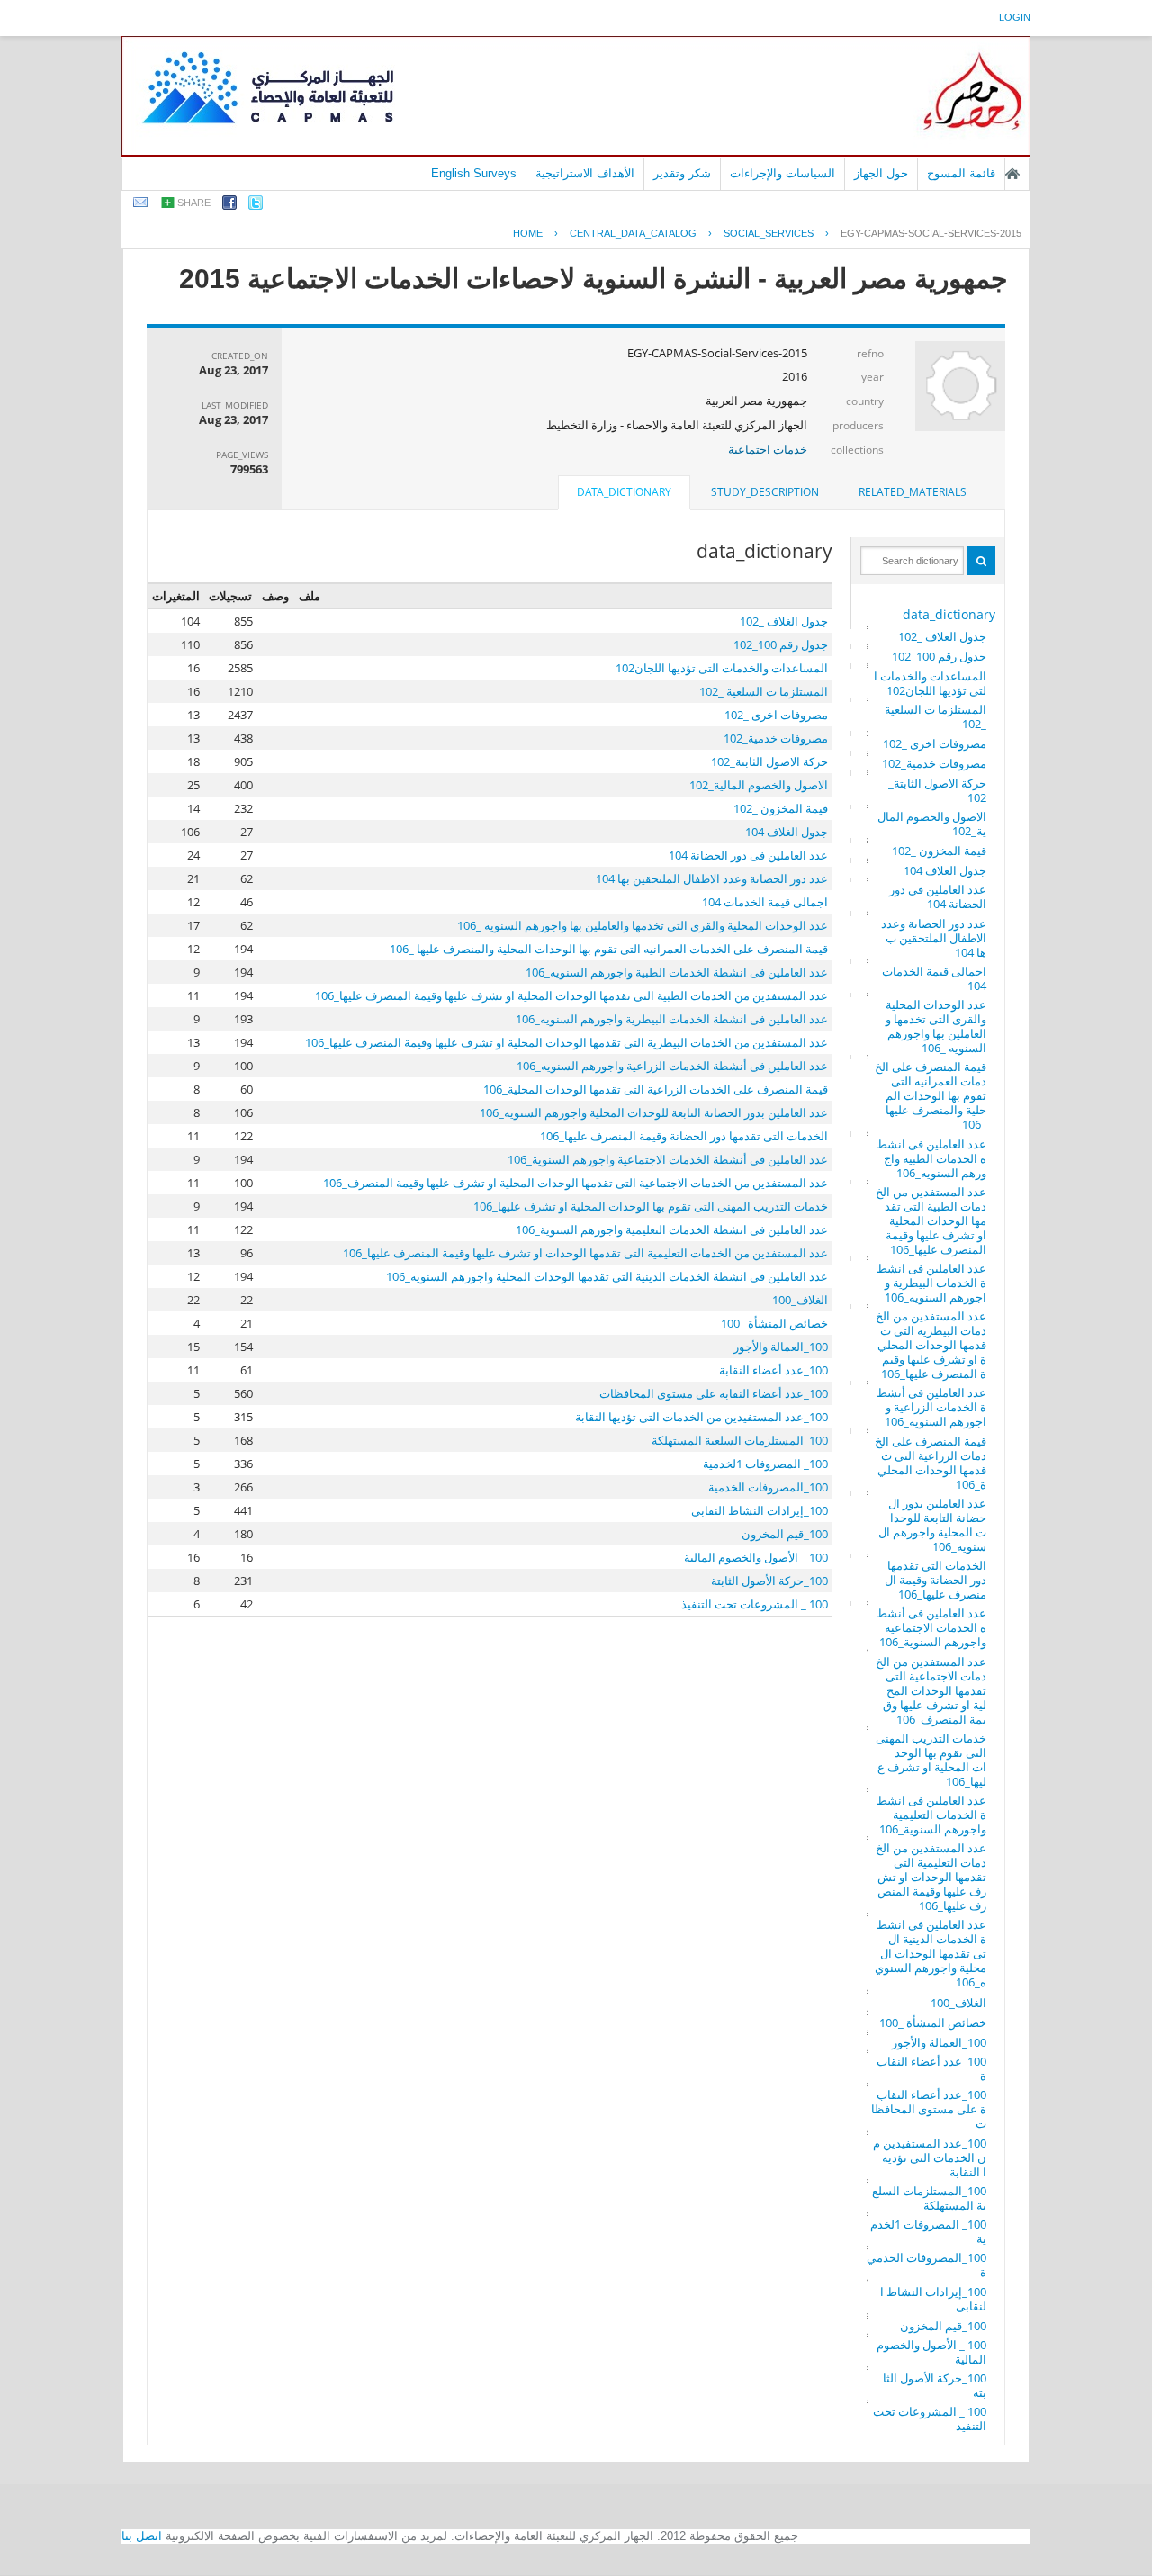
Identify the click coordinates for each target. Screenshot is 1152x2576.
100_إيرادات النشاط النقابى (933, 2299)
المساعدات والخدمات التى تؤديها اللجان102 (930, 683)
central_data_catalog (633, 233)
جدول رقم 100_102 (939, 656)
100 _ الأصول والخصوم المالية (931, 2352)
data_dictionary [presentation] (624, 492)
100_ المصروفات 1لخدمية (928, 2231)
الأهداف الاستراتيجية (585, 173)
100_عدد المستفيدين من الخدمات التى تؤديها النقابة (930, 2157)
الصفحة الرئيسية (1012, 174)
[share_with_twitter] (256, 206)
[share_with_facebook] (229, 206)
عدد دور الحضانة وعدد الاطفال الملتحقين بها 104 (934, 938)
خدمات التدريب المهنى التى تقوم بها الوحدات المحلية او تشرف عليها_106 (931, 1760)
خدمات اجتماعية (768, 449)
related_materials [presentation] (913, 492)
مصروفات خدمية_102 (934, 763)
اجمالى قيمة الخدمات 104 (934, 978)
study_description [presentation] (765, 492)
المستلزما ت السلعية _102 (936, 716)
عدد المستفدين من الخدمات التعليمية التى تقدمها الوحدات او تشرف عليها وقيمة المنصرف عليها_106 (931, 1877)
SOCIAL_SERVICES (769, 233)
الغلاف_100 (958, 2003)
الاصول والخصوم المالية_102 (932, 824)
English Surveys (474, 173)
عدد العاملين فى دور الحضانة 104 (938, 896)
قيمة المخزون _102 (939, 851)
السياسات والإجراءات (783, 173)
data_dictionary (949, 614)
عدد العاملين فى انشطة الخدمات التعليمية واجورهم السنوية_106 (931, 1815)
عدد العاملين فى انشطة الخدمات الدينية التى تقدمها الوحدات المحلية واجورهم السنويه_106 (931, 1953)
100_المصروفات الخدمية (927, 2265)
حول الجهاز (881, 173)
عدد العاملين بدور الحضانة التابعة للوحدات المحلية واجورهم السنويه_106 (932, 1525)
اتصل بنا (142, 2536)
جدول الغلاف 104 (945, 870)
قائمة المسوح (961, 173)
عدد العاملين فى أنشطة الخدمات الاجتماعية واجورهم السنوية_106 (931, 1627)
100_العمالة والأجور (939, 2042)
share (194, 203)
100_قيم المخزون (943, 2326)
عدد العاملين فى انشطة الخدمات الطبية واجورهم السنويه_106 (931, 1158)
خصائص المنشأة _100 (933, 2022)
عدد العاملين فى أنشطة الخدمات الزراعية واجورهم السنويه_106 (931, 1407)
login (1015, 17)
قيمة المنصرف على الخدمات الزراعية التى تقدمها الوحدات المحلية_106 (931, 1463)
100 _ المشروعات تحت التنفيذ (930, 2418)
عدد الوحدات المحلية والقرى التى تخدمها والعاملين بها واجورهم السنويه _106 (936, 1026)
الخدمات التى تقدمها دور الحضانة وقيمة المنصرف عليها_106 (936, 1580)
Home (528, 233)
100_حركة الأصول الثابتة (935, 2385)
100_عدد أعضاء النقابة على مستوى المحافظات (929, 2109)
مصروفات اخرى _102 (935, 743)
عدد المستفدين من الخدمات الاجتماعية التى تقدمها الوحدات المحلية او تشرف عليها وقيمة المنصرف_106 (931, 1690)
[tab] (913, 492)
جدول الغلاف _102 (942, 636)
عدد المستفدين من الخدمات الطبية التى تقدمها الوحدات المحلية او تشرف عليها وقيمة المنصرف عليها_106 (931, 1220)
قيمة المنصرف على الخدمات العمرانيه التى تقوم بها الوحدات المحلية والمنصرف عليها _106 (931, 1095)
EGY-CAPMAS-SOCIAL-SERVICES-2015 (931, 233)
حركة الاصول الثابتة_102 (937, 790)
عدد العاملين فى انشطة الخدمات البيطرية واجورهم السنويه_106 (931, 1283)
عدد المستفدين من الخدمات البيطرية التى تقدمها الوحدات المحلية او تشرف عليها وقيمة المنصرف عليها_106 (931, 1345)
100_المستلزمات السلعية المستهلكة (929, 2198)
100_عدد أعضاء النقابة (931, 2068)
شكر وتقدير (682, 173)
